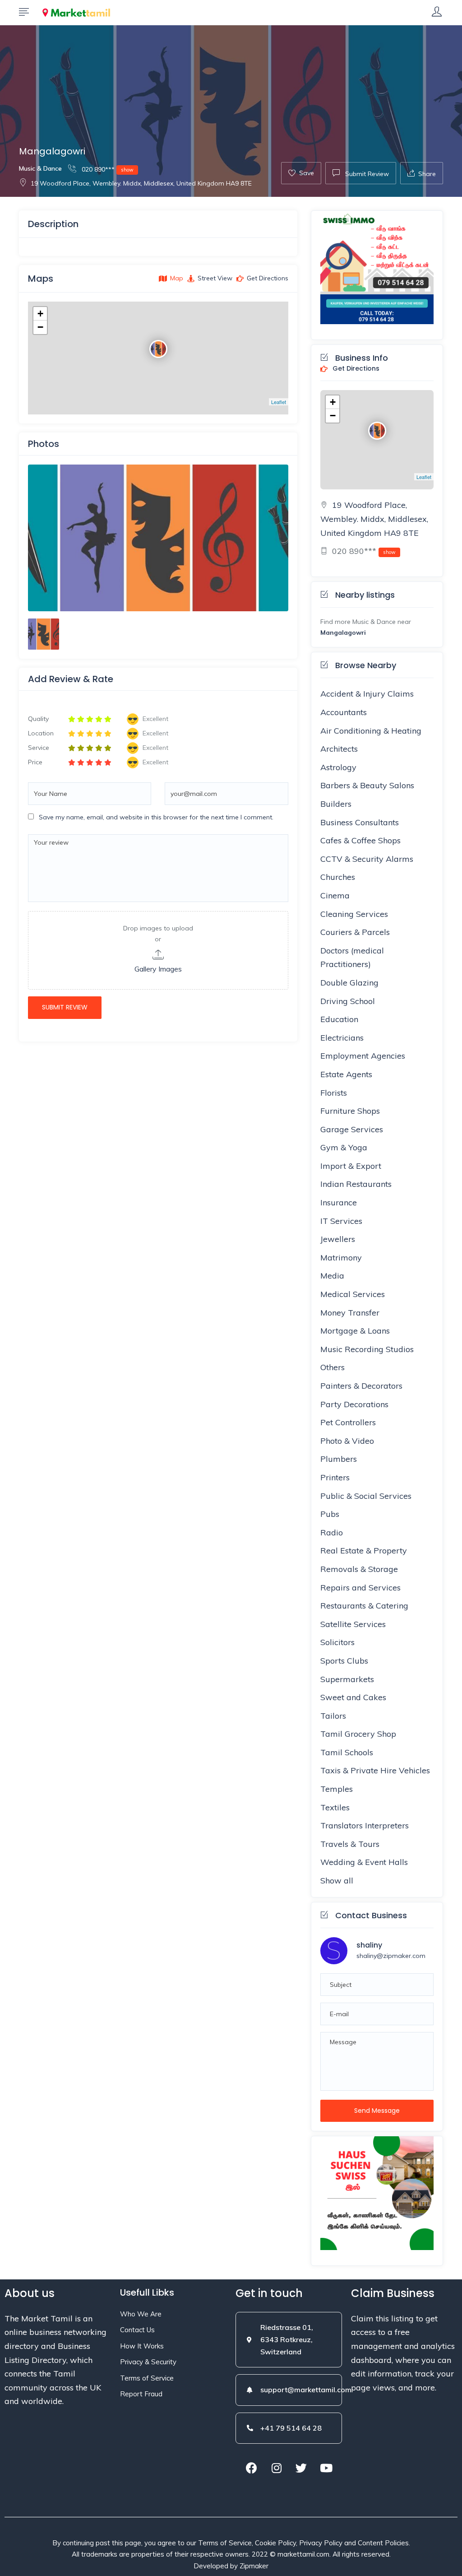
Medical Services (353, 1294)
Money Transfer (350, 1313)
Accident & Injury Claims (367, 694)
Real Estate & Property (364, 1551)
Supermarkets (347, 1679)
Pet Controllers (348, 1422)
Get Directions (355, 369)
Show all (337, 1881)
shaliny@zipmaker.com (391, 1956)
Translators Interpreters (365, 1825)
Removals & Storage (359, 1569)
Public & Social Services (366, 1496)
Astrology (338, 767)
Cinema (335, 895)
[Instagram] (277, 2468)
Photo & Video (347, 1441)
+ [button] (40, 314)
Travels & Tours (350, 1844)
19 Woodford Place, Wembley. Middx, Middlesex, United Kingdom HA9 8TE (141, 183)
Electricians (342, 1038)
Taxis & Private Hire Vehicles (375, 1770)
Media (332, 1276)
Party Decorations (354, 1404)
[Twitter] (301, 2468)
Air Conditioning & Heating (371, 731)
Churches (338, 877)
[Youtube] (326, 2468)
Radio (332, 1532)
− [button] (40, 327)
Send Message (377, 2111)
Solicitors (337, 1642)
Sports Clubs (344, 1661)
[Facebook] (252, 2468)
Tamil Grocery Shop (358, 1734)
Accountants (344, 712)
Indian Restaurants (356, 1184)
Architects (339, 749)
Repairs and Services (360, 1588)
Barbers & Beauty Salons (367, 785)
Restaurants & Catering (364, 1606)
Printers (335, 1477)
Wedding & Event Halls (364, 1862)
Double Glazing (349, 983)
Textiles (335, 1807)
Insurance (339, 1202)
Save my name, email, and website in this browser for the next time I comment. (156, 817)
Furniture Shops (350, 1111)
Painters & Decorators (361, 1386)
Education (339, 1019)
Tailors (333, 1716)
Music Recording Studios (367, 1349)
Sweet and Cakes (353, 1697)
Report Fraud (141, 2394)
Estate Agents (346, 1074)
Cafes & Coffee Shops (360, 840)
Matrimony (341, 1258)
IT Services (341, 1221)
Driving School (348, 1001)
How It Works (142, 2346)
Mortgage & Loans (355, 1331)
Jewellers (338, 1239)
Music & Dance (40, 168)
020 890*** (107, 169)
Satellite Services (353, 1624)
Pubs (330, 1514)
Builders (336, 804)
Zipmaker (254, 2566)
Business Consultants (360, 822)
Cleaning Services (354, 914)
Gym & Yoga (344, 1147)
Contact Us (137, 2330)
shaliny (369, 1945)
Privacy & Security (148, 2362)
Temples (337, 1789)
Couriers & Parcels (355, 932)
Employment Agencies (363, 1056)
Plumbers (339, 1459)
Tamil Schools (347, 1752)
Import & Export (351, 1166)
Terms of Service (147, 2378)
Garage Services (352, 1129)
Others (333, 1367)
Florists (334, 1093)
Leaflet (279, 402)
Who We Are (141, 2314)
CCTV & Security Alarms (367, 859)
